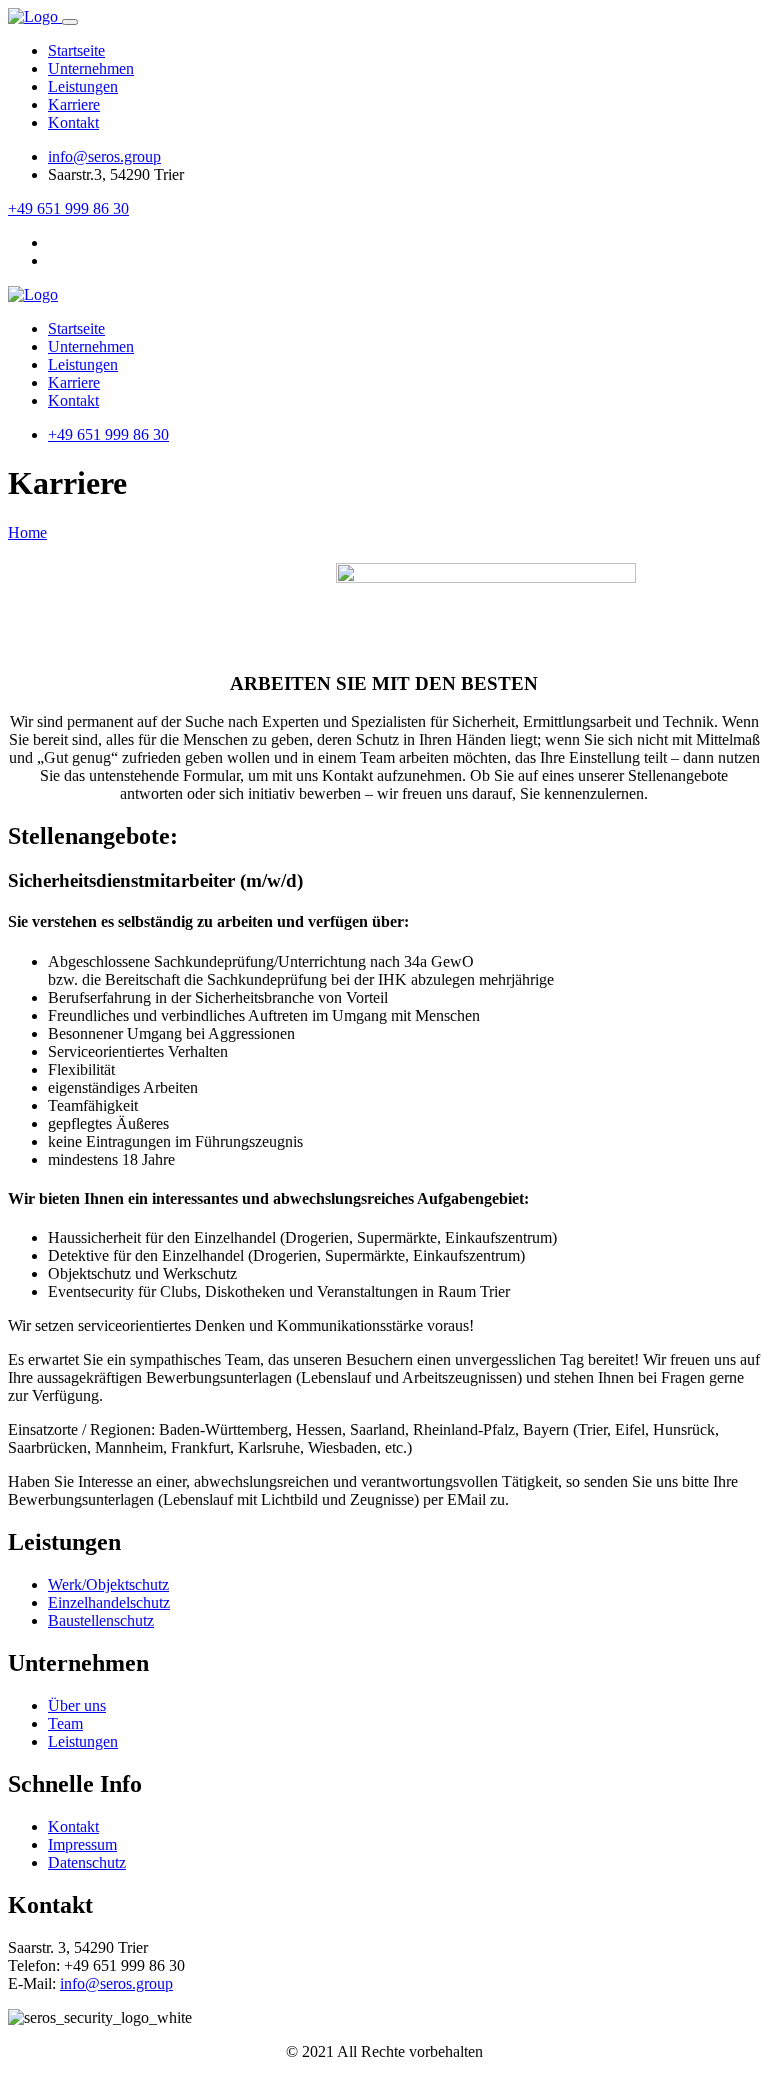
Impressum (82, 1844)
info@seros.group (104, 156)
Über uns (77, 1705)
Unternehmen (91, 68)
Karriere (74, 104)
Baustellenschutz (101, 1620)
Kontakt (73, 122)
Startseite (76, 50)
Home (27, 532)
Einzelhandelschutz (109, 1602)
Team (65, 1723)
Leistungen (83, 86)
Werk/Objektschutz (108, 1584)
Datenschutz (87, 1862)
